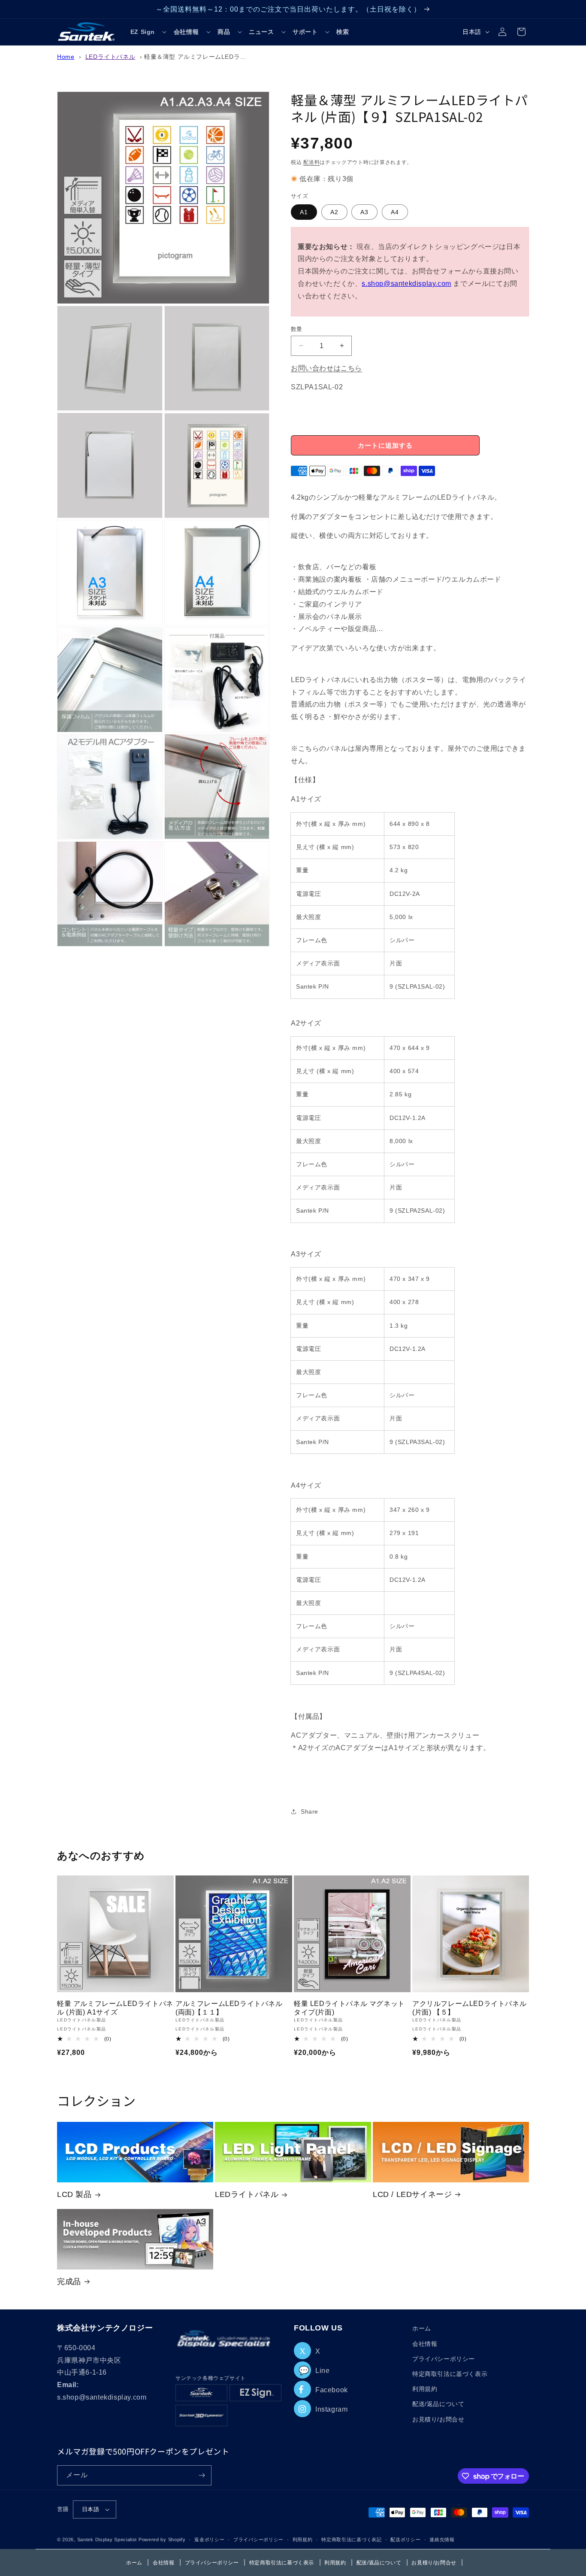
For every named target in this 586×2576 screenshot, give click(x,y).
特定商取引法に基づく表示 (450, 2374)
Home (66, 57)
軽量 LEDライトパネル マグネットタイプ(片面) (349, 2008)
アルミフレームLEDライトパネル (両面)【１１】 (229, 2008)
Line (314, 2371)
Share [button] (310, 1811)
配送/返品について (438, 2404)
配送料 (311, 162)
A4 (395, 212)
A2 (334, 212)
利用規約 (425, 2389)
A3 (364, 212)
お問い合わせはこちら (326, 368)
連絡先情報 (442, 2540)
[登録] (202, 2475)
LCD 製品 (74, 2194)
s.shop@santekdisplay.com (406, 283)
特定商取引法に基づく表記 (351, 2540)
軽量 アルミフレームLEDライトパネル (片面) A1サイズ (115, 2008)
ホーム (422, 2328)
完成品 (69, 2282)
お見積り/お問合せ (438, 2419)
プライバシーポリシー (444, 2359)
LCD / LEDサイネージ (412, 2194)
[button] (149, 32)
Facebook (332, 2390)
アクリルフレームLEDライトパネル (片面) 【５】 (469, 2008)
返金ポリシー (209, 2540)
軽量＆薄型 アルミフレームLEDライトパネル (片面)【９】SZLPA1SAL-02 (249, 57)
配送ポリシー (405, 2540)
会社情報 (425, 2344)
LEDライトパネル (110, 57)
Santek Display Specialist (108, 2540)
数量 (297, 329)
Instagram (331, 2409)
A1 (304, 212)
